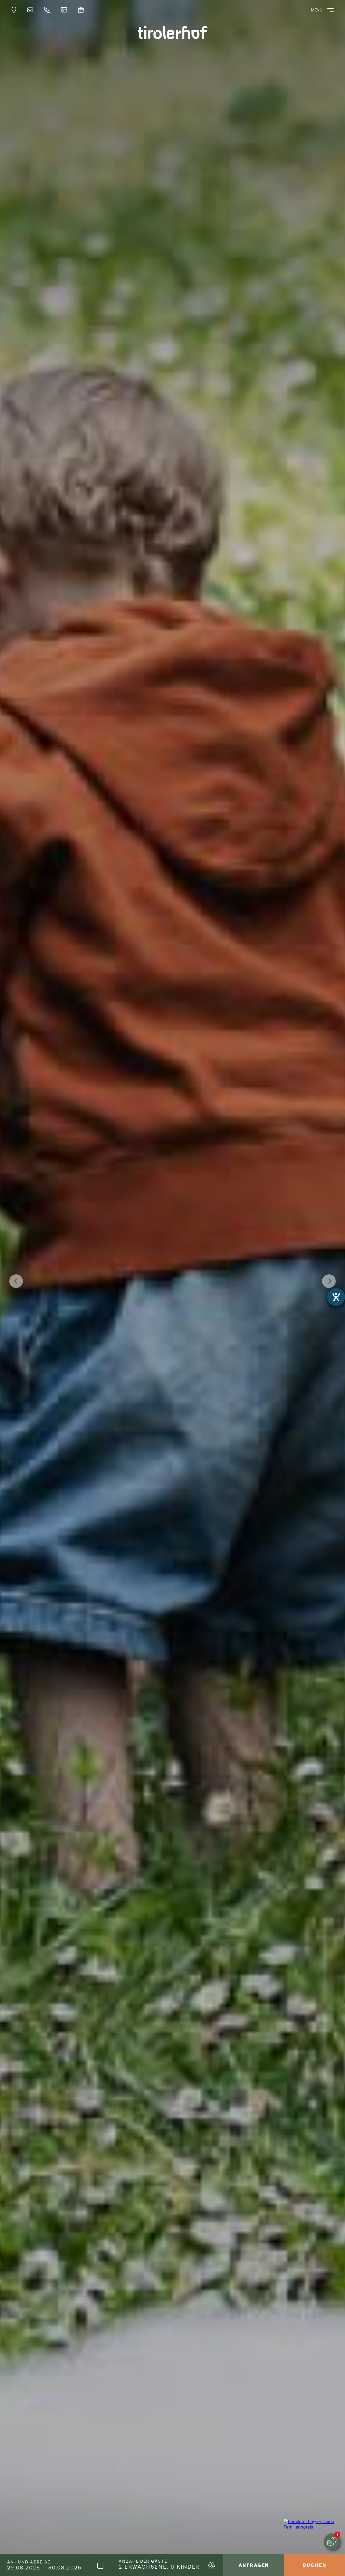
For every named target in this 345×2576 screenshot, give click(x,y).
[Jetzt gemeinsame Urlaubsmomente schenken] (82, 10)
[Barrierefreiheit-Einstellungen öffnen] (336, 1297)
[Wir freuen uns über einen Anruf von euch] (49, 10)
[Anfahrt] (15, 10)
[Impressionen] (65, 10)
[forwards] (329, 1281)
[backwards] (16, 1281)
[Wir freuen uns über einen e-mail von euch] (32, 10)
